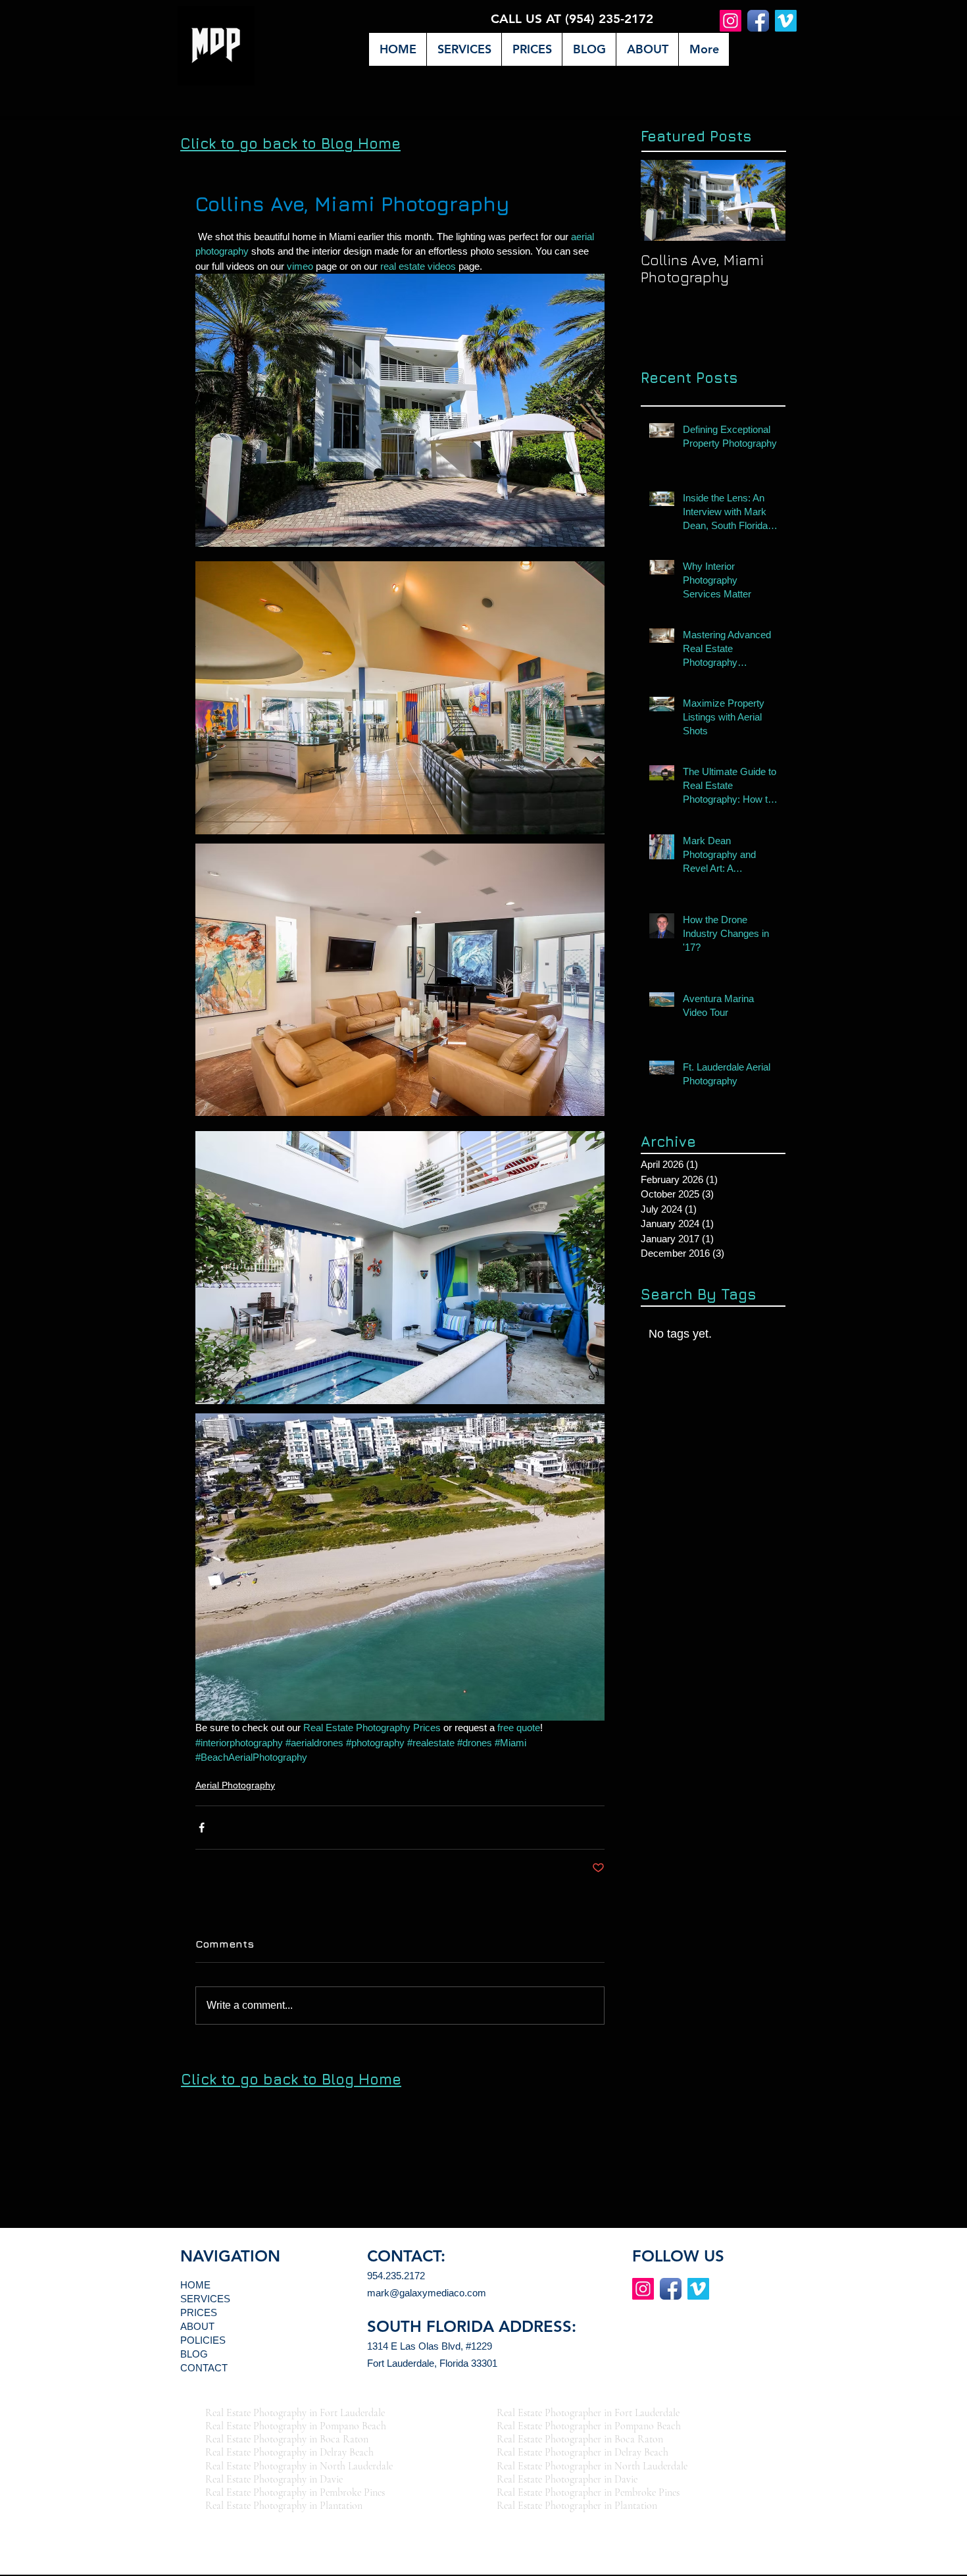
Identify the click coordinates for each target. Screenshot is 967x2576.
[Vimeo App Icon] (786, 21)
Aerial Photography (235, 1785)
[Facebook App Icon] (758, 21)
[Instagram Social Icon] (731, 21)
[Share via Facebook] (202, 1828)
